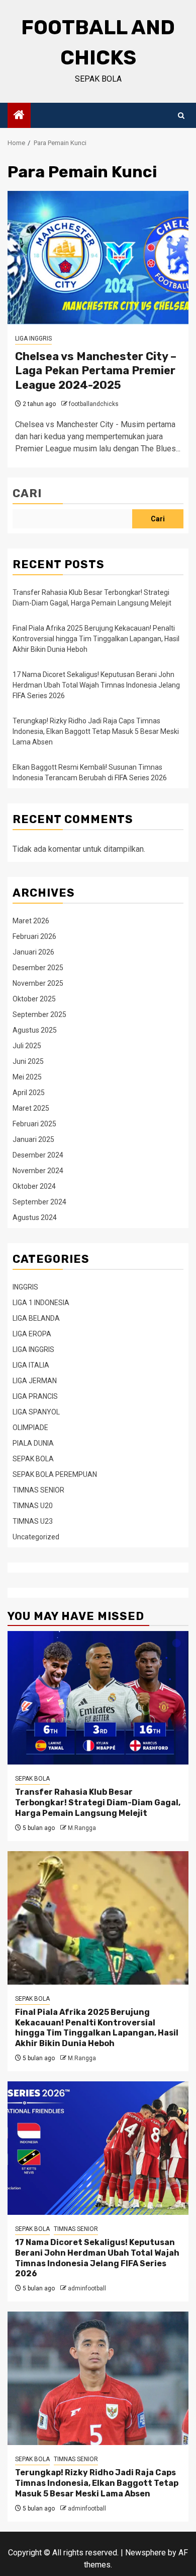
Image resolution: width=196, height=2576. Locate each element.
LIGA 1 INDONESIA (41, 1303)
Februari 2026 (34, 936)
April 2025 (29, 1093)
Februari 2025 (34, 1124)
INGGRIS (25, 1287)
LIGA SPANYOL (36, 1412)
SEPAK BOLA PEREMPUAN (55, 1474)
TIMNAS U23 (33, 1521)
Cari (27, 493)
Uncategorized (36, 1537)
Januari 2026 (33, 952)
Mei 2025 (27, 1077)
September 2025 (39, 1014)
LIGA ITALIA (31, 1365)
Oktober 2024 (34, 1186)
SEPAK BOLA (33, 1459)
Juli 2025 (27, 1046)
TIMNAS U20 (33, 1506)
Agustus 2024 (35, 1217)
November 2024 (38, 1171)
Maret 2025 (31, 1108)
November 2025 (38, 983)
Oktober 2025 (34, 999)
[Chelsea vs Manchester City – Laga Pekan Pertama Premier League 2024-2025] (98, 258)
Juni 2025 (28, 1061)
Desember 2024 (38, 1155)
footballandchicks (94, 404)
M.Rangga (82, 1828)
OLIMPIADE (30, 1428)
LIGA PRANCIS (35, 1396)
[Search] (181, 116)
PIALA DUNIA (33, 1443)
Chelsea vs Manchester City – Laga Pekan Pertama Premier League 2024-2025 (96, 371)
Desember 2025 (38, 968)
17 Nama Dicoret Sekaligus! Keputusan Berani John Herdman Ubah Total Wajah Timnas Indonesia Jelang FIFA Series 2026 (96, 685)
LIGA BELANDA (36, 1318)
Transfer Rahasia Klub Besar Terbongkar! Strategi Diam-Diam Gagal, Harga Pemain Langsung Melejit (98, 1803)
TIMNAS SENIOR (38, 1490)
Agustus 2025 (35, 1030)
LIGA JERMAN (35, 1381)
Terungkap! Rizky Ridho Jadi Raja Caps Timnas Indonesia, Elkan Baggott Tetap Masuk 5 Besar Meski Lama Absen (96, 731)
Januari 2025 (33, 1139)
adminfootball (87, 2288)
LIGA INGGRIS (33, 338)
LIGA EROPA (32, 1334)
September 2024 (39, 1202)
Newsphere (145, 2553)
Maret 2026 (31, 921)
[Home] (19, 116)
